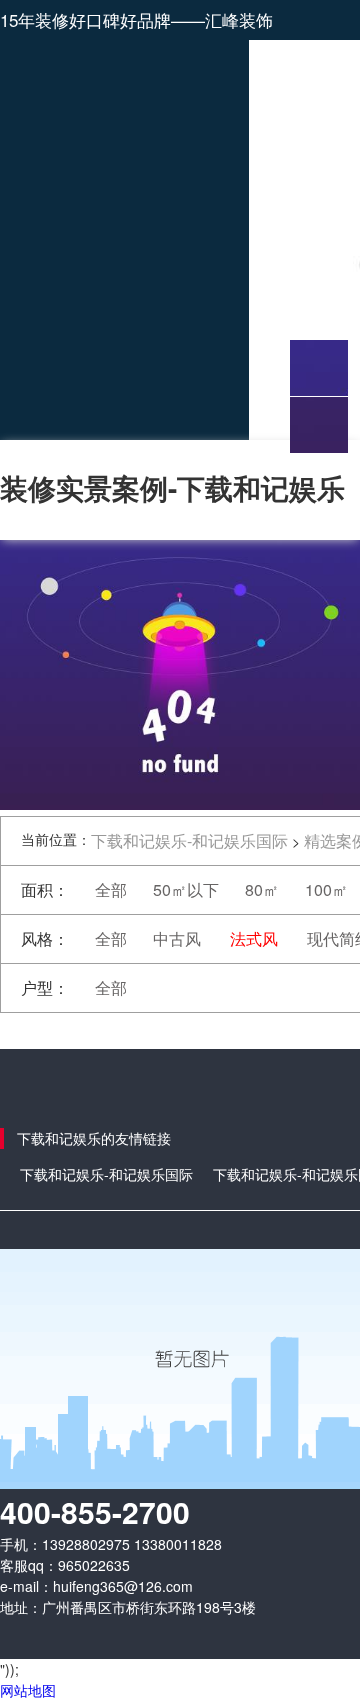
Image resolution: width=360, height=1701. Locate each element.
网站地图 (28, 1690)
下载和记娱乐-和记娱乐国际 (189, 840)
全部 (111, 889)
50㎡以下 (186, 889)
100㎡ (326, 889)
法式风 (254, 938)
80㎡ (262, 889)
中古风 (177, 938)
